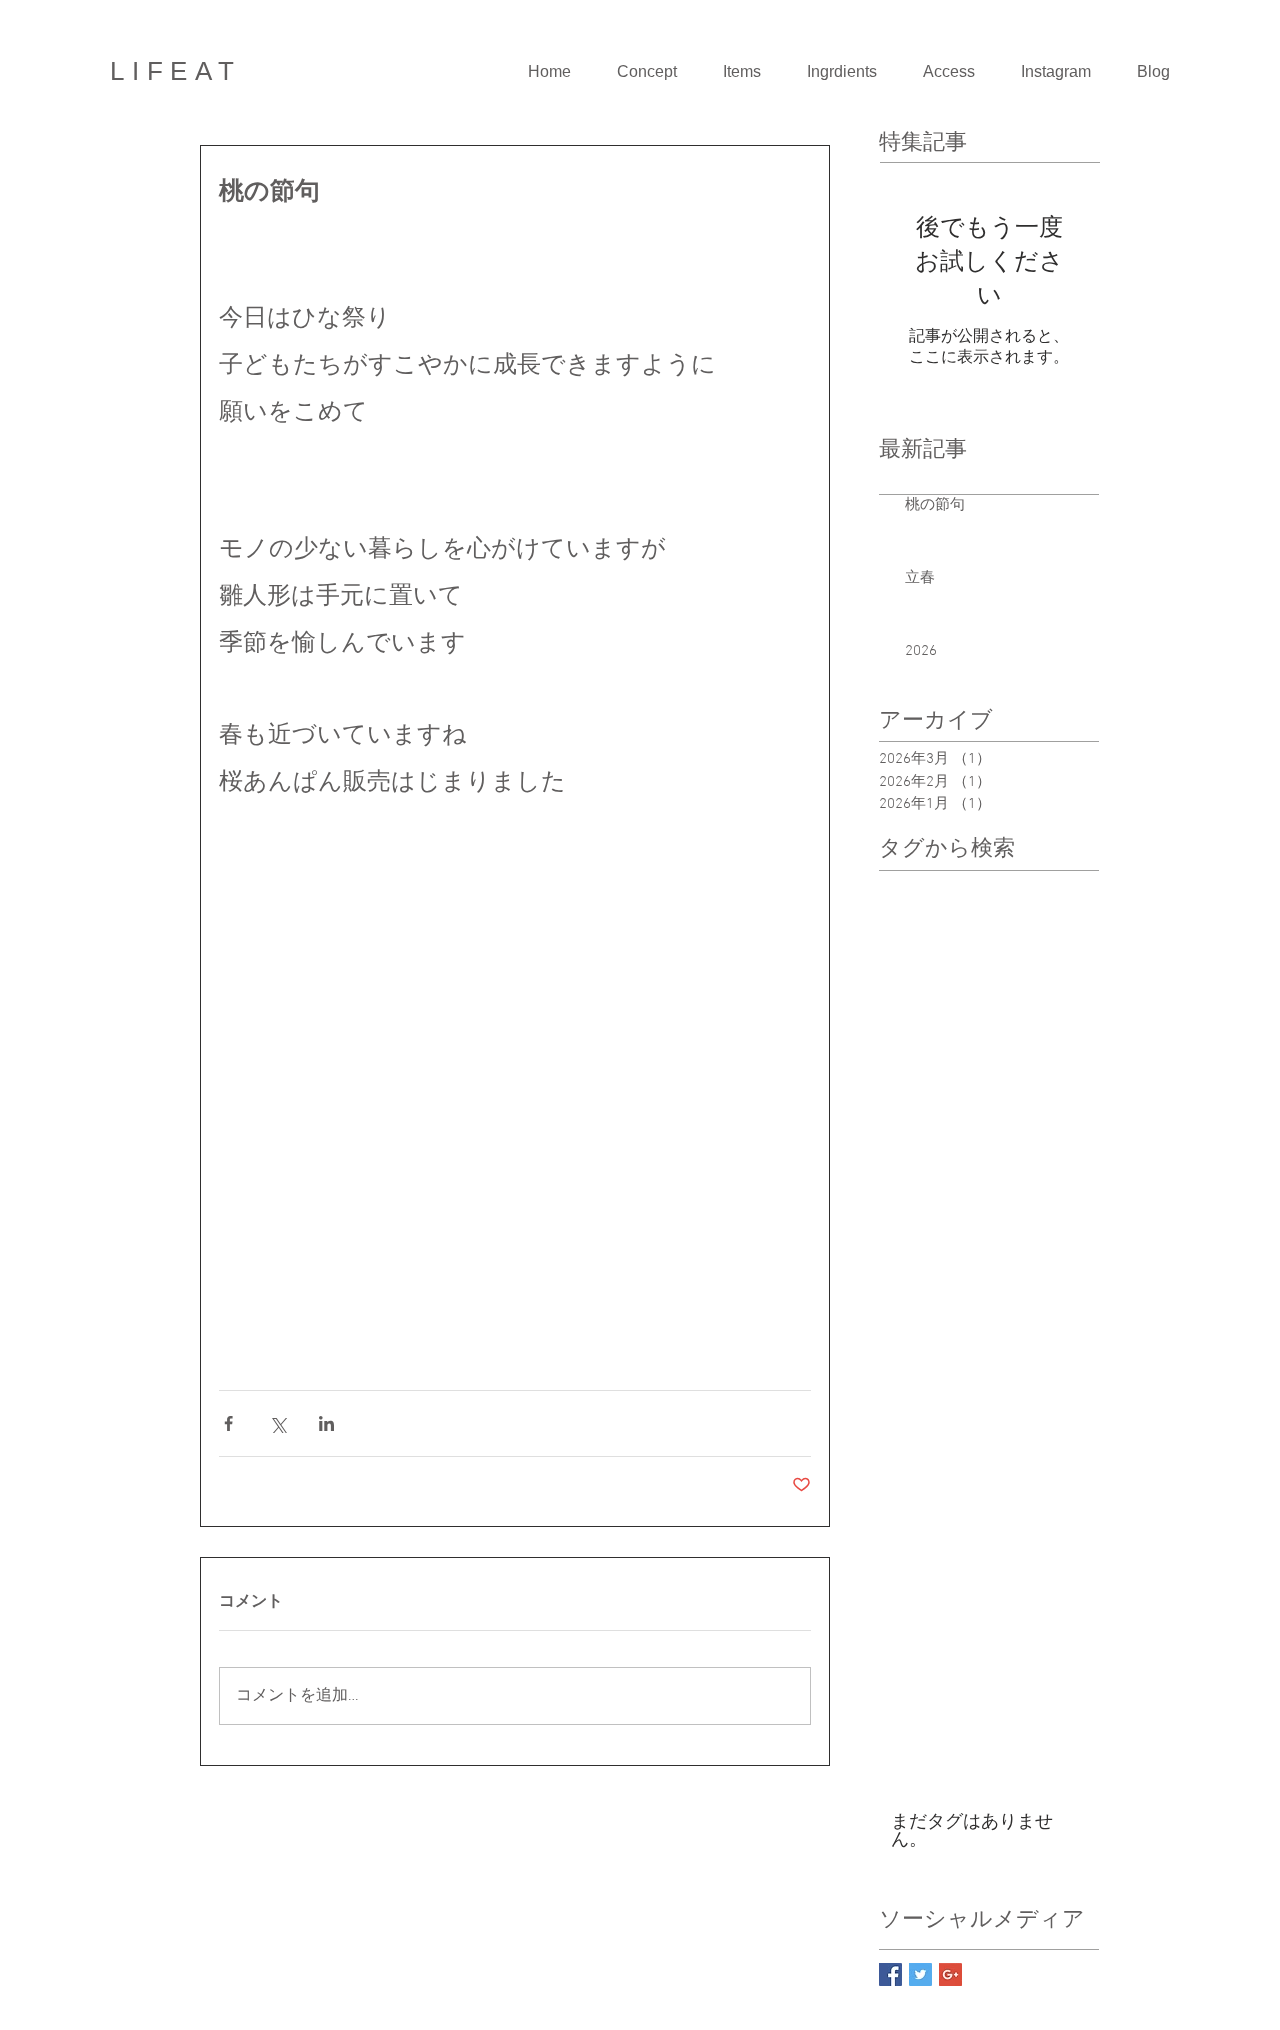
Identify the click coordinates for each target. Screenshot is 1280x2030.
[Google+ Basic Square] (950, 1974)
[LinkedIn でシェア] (326, 1423)
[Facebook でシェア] (228, 1423)
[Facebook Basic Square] (890, 1974)
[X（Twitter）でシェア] (277, 1423)
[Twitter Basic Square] (920, 1974)
